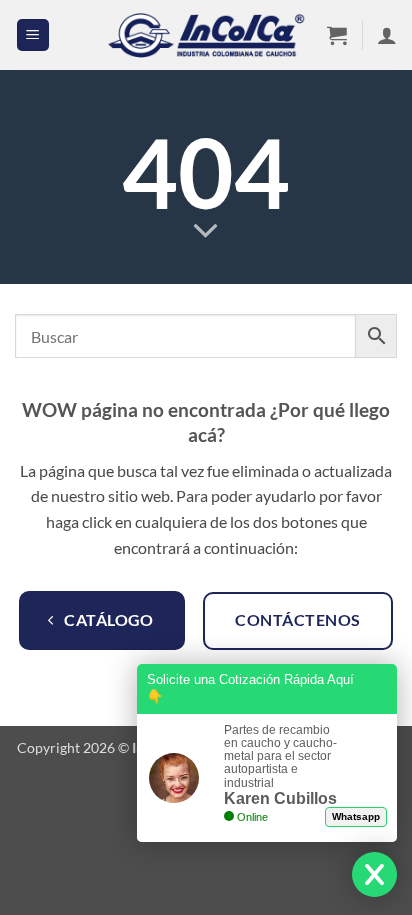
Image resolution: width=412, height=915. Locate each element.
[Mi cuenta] (387, 35)
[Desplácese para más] (206, 231)
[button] (33, 35)
